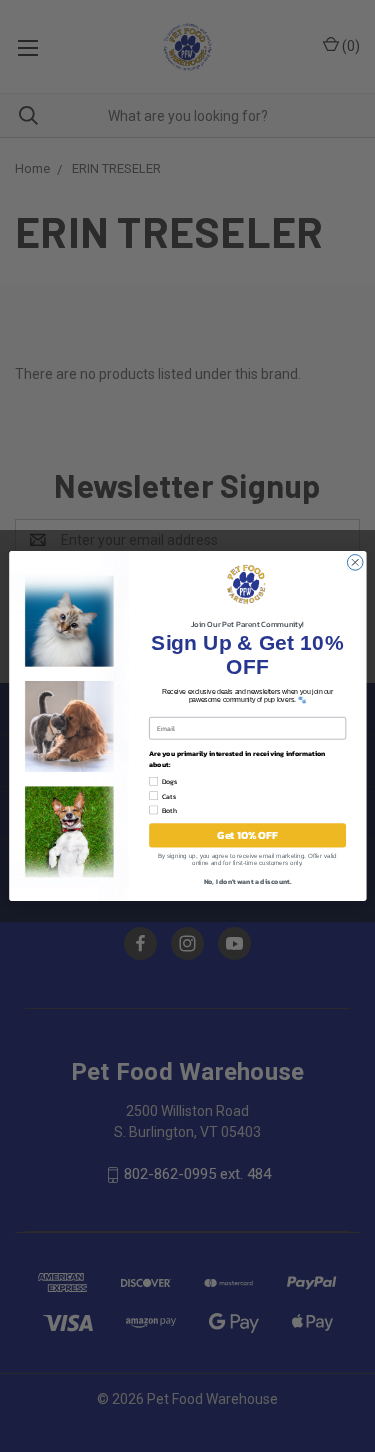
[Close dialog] (355, 563)
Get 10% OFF (247, 835)
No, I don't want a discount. (247, 881)
